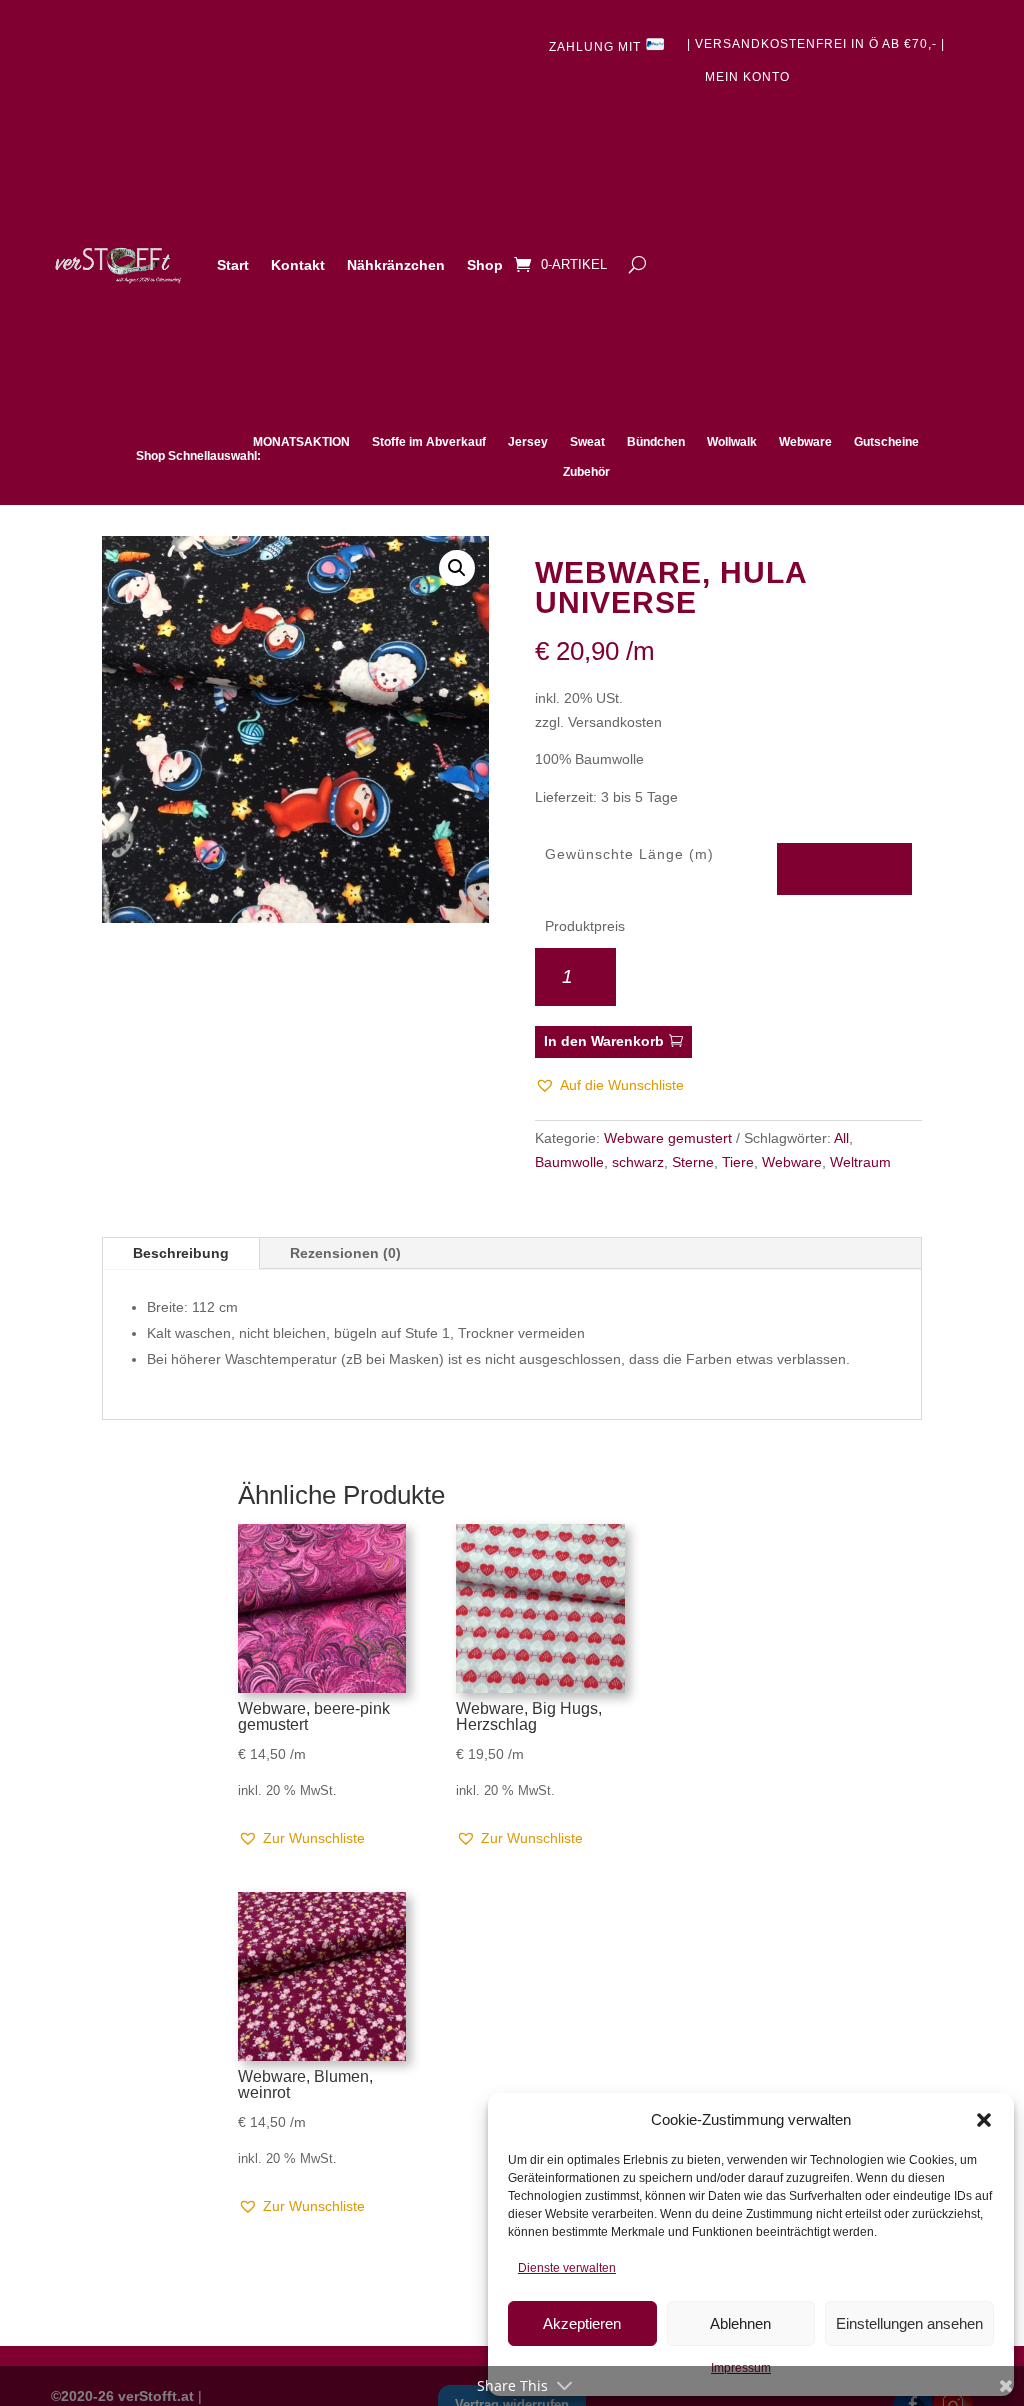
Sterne (693, 1162)
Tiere (738, 1162)
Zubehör (586, 472)
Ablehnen (740, 2323)
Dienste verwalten (567, 2268)
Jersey (528, 442)
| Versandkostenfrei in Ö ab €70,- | (816, 44)
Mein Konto (747, 77)
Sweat (587, 442)
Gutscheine (886, 442)
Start (233, 265)
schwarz (638, 1162)
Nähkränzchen (396, 265)
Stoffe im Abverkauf (429, 442)
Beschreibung (181, 1253)
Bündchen (656, 442)
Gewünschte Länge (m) (629, 854)
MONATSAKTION (301, 442)
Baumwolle (569, 1162)
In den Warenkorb (604, 1041)
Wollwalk (732, 442)
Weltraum (860, 1162)
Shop (485, 265)
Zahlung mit (597, 47)
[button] (984, 2120)
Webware (805, 442)
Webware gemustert (668, 1138)
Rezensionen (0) (345, 1253)
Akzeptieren (582, 2323)
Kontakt (298, 265)
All (841, 1138)
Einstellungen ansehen (909, 2323)
